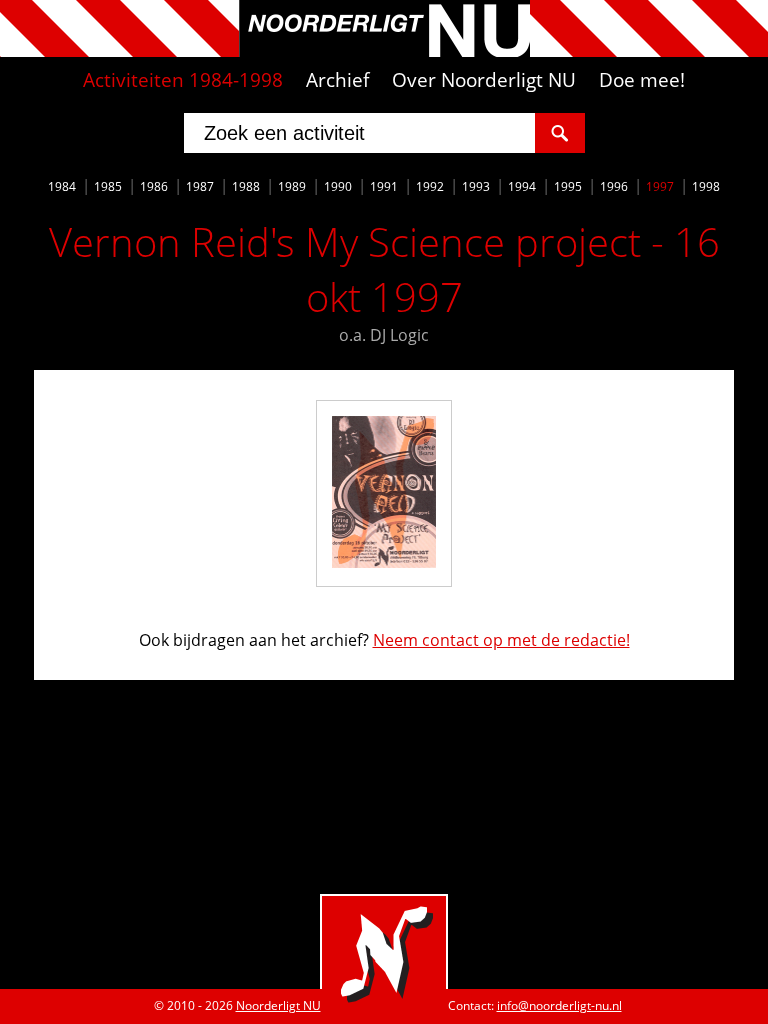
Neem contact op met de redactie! (501, 640)
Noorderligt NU (278, 1005)
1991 (384, 186)
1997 (660, 186)
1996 (614, 186)
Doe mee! (642, 80)
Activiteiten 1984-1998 (183, 80)
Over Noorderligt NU (484, 80)
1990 (338, 186)
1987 (200, 186)
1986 (154, 186)
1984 (62, 186)
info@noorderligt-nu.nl (559, 1005)
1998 (706, 186)
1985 (108, 186)
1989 (292, 186)
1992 (430, 186)
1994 (522, 186)
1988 (246, 186)
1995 (568, 186)
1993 (476, 186)
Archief (337, 80)
